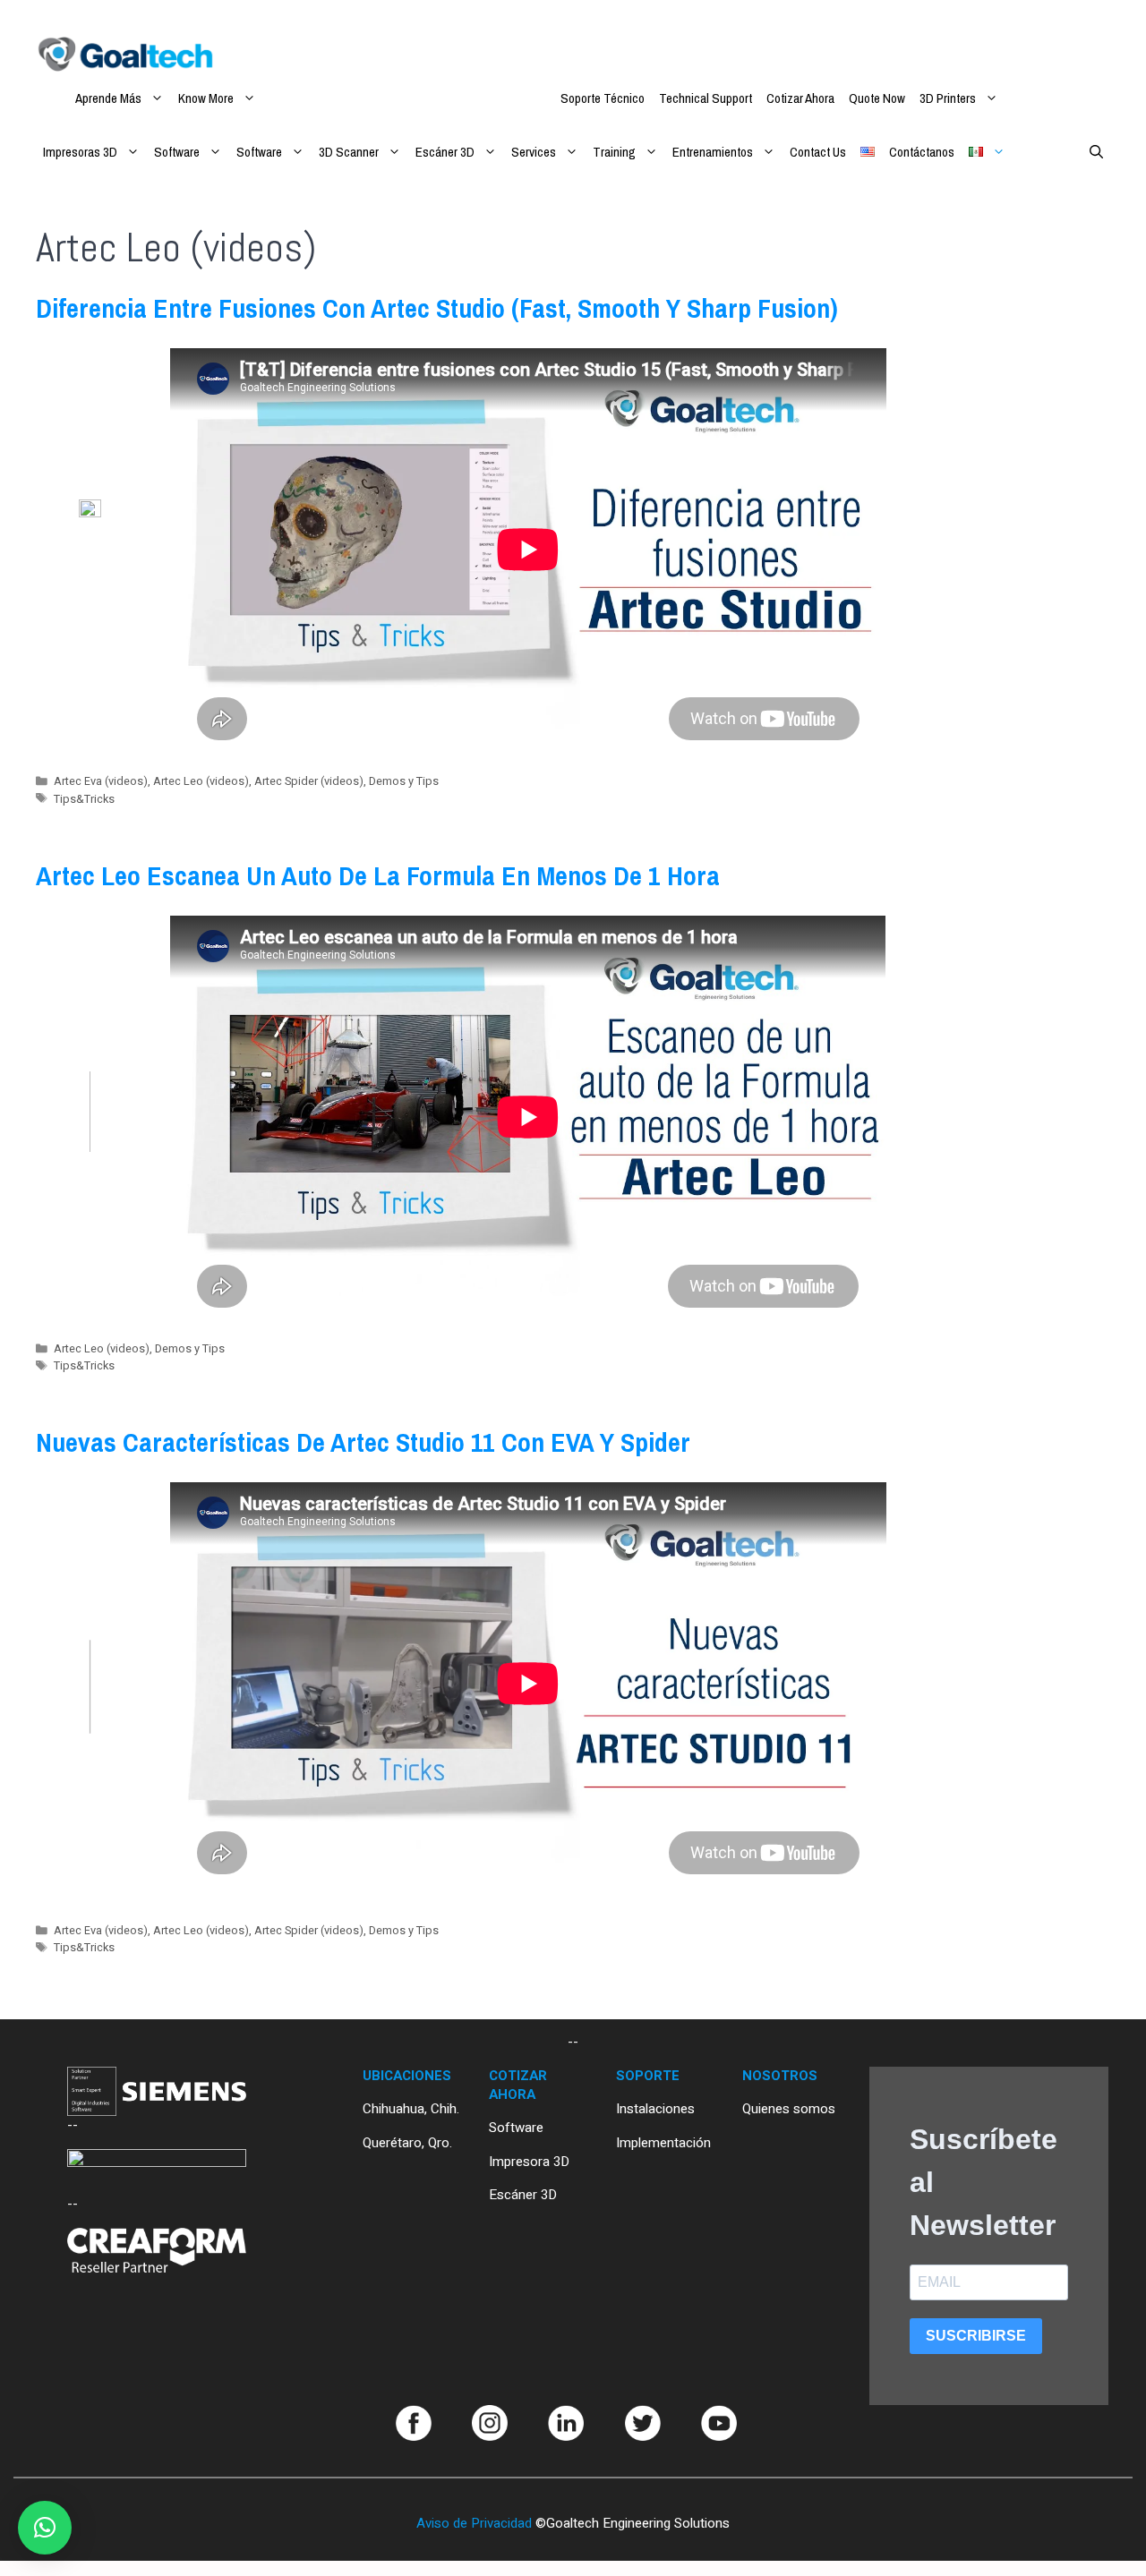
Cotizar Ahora (800, 98)
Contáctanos (922, 152)
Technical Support (706, 98)
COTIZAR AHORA (518, 2085)
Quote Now (877, 98)
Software (177, 152)
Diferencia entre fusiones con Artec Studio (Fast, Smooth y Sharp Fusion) (437, 308)
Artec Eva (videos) (101, 781)
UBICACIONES (407, 2076)
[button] (45, 2528)
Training (614, 152)
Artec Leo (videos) (201, 781)
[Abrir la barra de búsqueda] (1096, 152)
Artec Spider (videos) (309, 781)
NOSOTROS (780, 2076)
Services (534, 152)
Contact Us (818, 152)
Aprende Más (108, 98)
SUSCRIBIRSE (976, 2336)
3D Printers (948, 98)
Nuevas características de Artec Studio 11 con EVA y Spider (363, 1442)
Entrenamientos (713, 152)
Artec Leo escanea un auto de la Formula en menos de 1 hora (378, 875)
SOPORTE (648, 2076)
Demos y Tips (404, 781)
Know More (206, 98)
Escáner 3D (445, 152)
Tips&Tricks (84, 799)
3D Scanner (349, 152)
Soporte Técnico (603, 98)
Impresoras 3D (80, 152)
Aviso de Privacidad (474, 2523)
